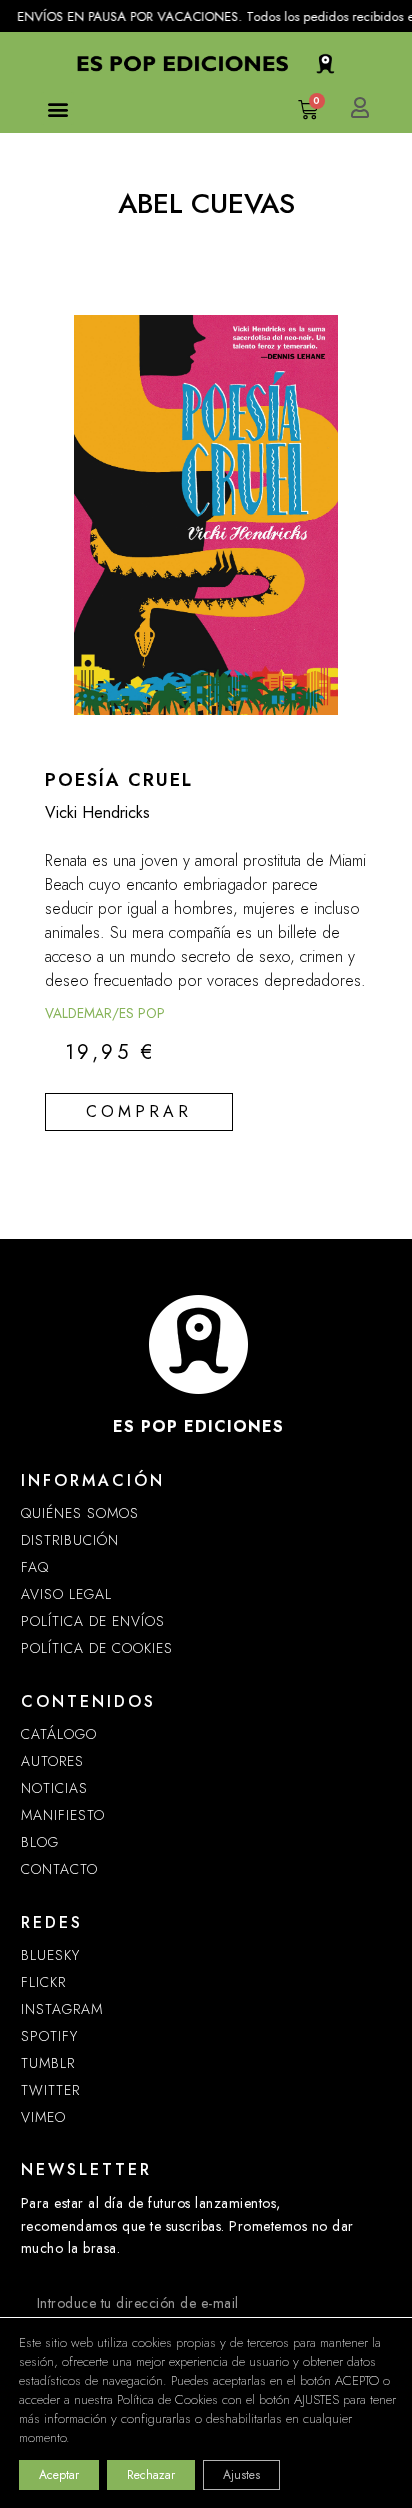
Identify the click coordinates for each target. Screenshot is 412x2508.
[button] (57, 108)
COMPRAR (139, 1111)
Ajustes (241, 2475)
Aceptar (59, 2475)
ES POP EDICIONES (198, 1426)
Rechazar (151, 2475)
